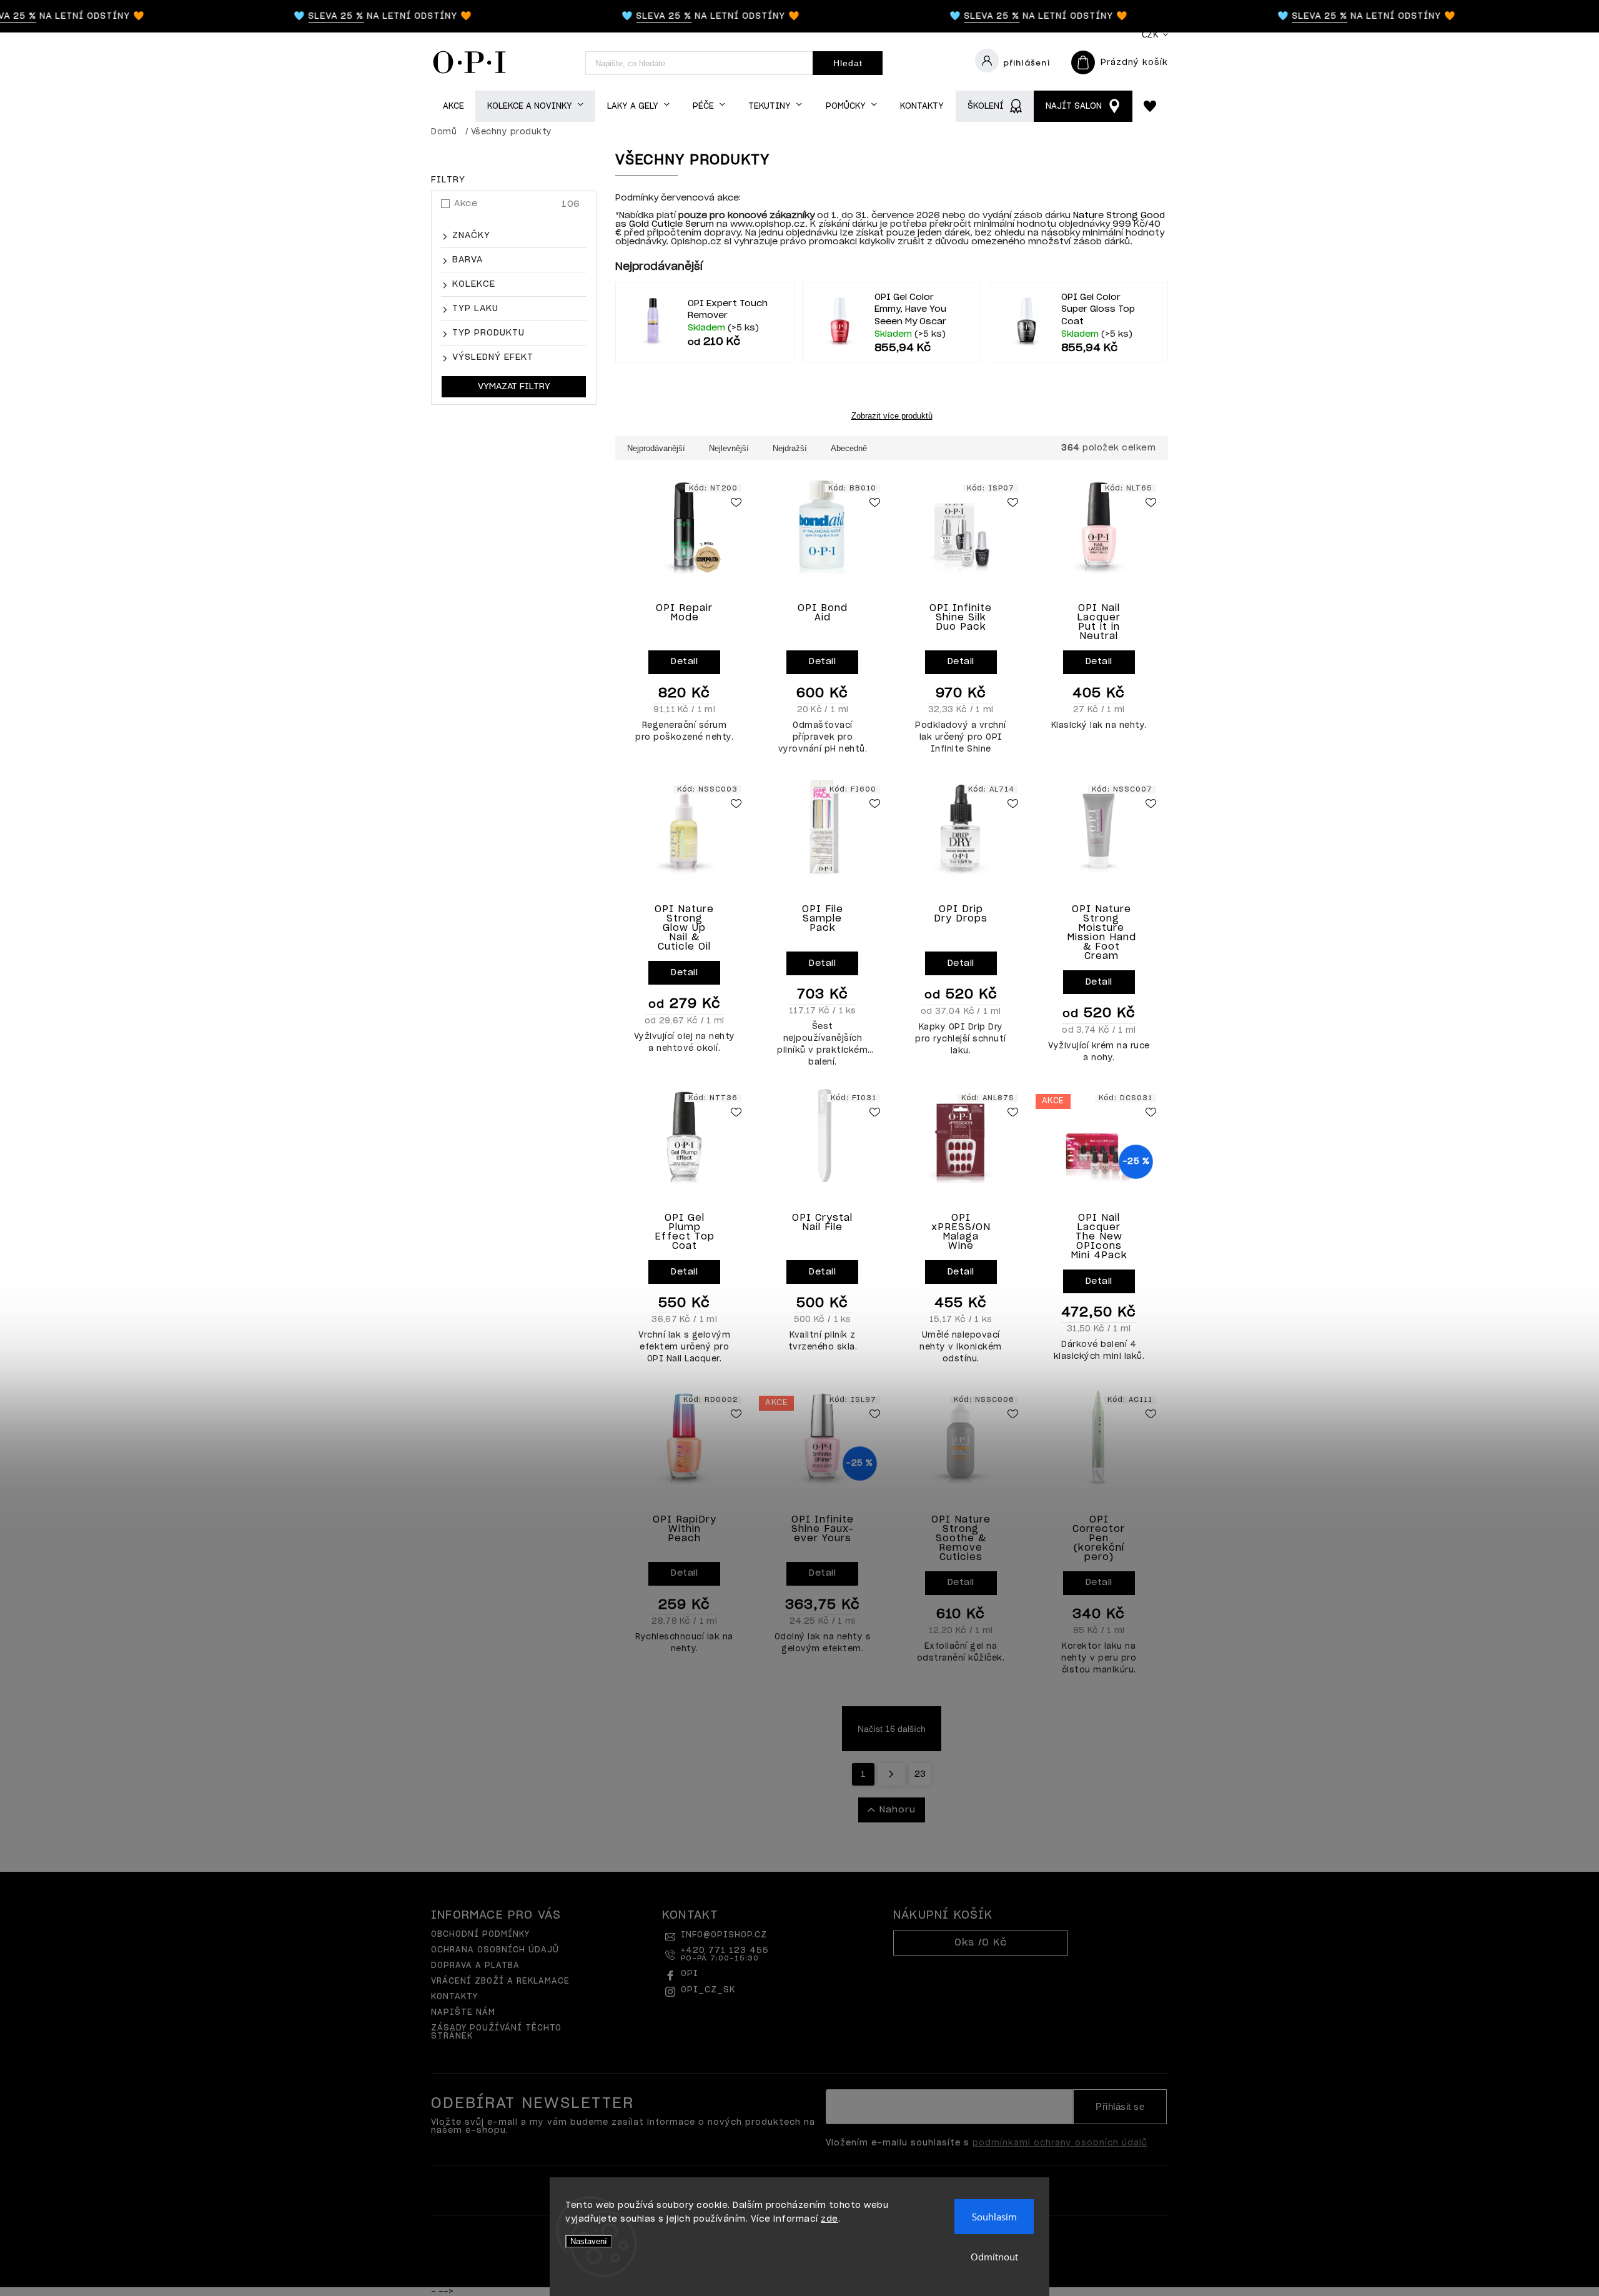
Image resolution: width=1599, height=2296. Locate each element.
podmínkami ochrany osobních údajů (1060, 2143)
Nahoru (898, 1810)
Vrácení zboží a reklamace (500, 1981)
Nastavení (589, 2241)
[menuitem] (453, 107)
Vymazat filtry (514, 387)
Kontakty (454, 1997)
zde (829, 2219)
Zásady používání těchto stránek (496, 2032)
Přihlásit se (1120, 2107)
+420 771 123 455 (725, 1954)
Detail (684, 662)
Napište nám (463, 2013)
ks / (981, 1943)
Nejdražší (790, 448)
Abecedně (849, 448)
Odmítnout (994, 2257)
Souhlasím (994, 2217)
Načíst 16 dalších (892, 1729)
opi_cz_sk (708, 1990)
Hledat (848, 63)
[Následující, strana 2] (892, 1774)
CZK (1151, 35)
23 (920, 1774)
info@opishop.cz (724, 1935)
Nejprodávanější (656, 448)
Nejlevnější (729, 448)
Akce (517, 204)
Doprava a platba (475, 1966)
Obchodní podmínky (480, 1935)
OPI (690, 1974)
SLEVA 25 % (301, 16)
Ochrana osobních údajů (495, 1950)
